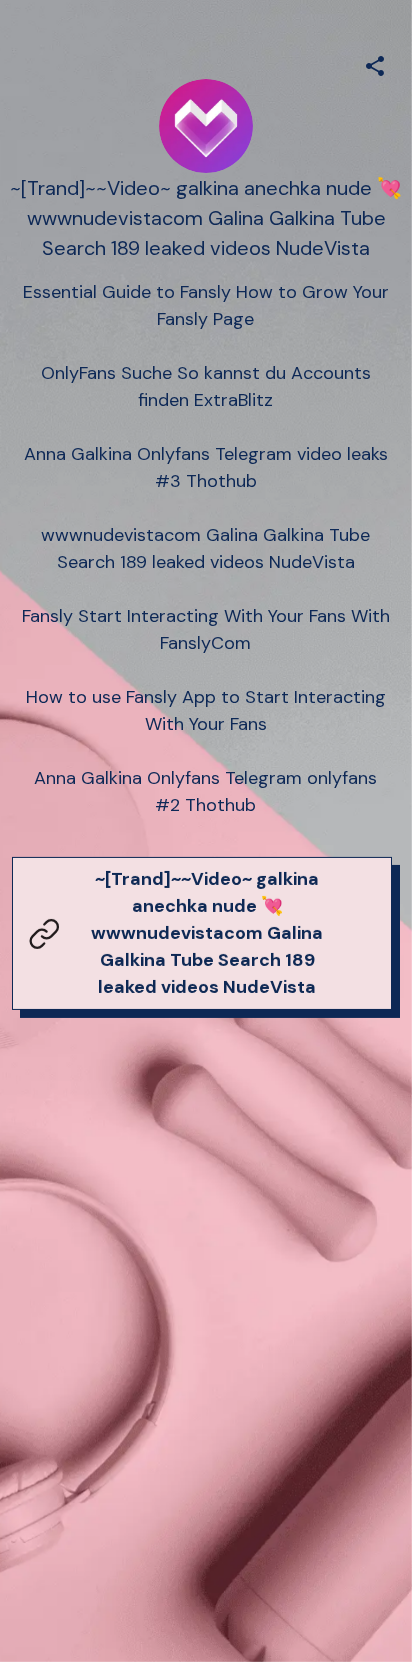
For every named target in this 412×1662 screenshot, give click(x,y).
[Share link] (375, 63)
